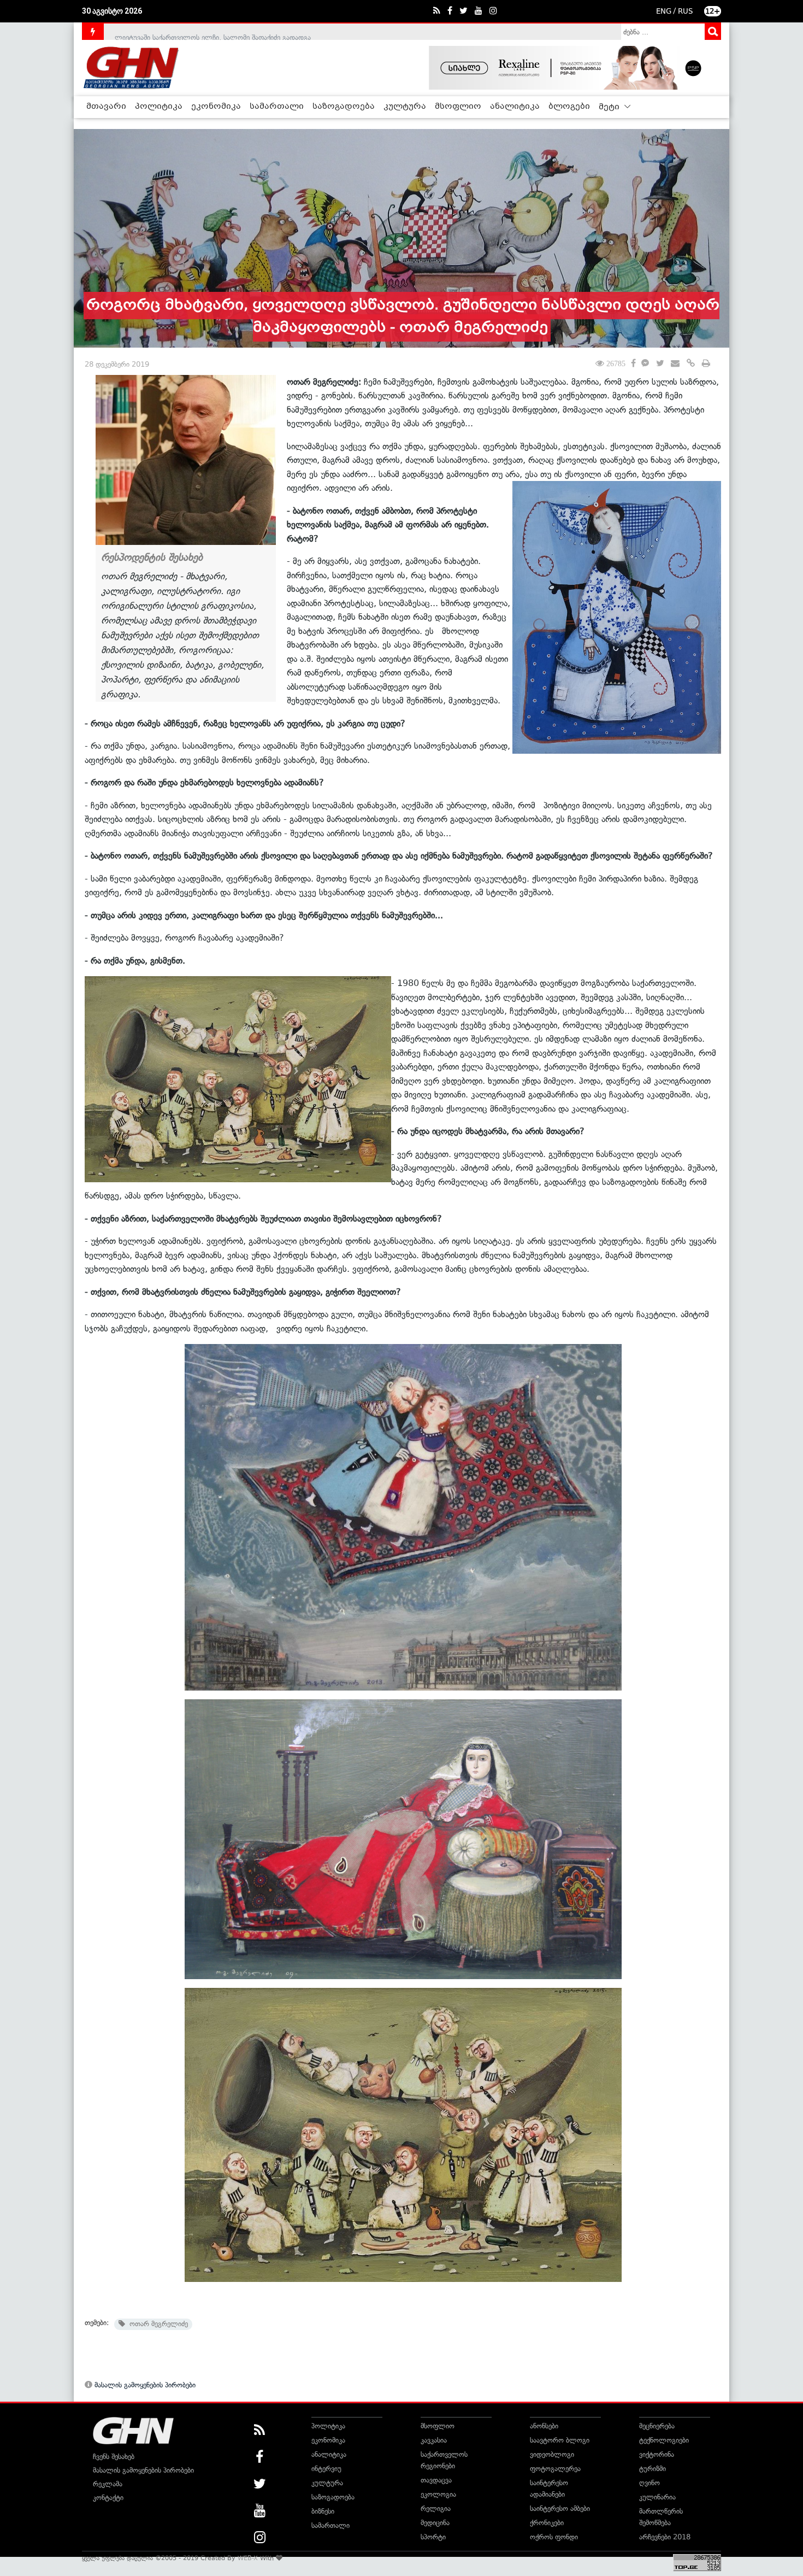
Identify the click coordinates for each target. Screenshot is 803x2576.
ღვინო (650, 2483)
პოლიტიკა (159, 107)
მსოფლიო (458, 107)
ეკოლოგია (438, 2494)
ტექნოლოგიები (664, 2440)
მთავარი (106, 107)
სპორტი (433, 2537)
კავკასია (434, 2440)
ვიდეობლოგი (552, 2454)
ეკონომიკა (216, 107)
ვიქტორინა (657, 2454)
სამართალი (277, 107)
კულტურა (405, 107)
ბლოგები (569, 107)
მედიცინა (435, 2523)
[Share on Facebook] (633, 362)
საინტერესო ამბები (560, 2508)
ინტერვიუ (326, 2469)
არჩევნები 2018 (665, 2537)
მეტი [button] (610, 107)
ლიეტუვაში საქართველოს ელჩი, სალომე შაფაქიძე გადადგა (213, 31)
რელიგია (436, 2508)
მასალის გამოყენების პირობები (144, 2385)
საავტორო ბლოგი (560, 2440)
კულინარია (657, 2497)
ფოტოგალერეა (555, 2469)
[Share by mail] (675, 364)
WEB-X (248, 2558)
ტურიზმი (653, 2469)
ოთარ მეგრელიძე (157, 2324)
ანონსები (544, 2426)
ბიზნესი (323, 2511)
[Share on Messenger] (645, 364)
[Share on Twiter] (660, 364)
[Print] (706, 364)
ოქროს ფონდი (554, 2537)
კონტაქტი (108, 2498)
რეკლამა (108, 2484)
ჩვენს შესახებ (114, 2457)
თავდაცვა (436, 2480)
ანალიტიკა (515, 107)
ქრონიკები (547, 2523)
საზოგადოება (344, 107)
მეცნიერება (657, 2426)
